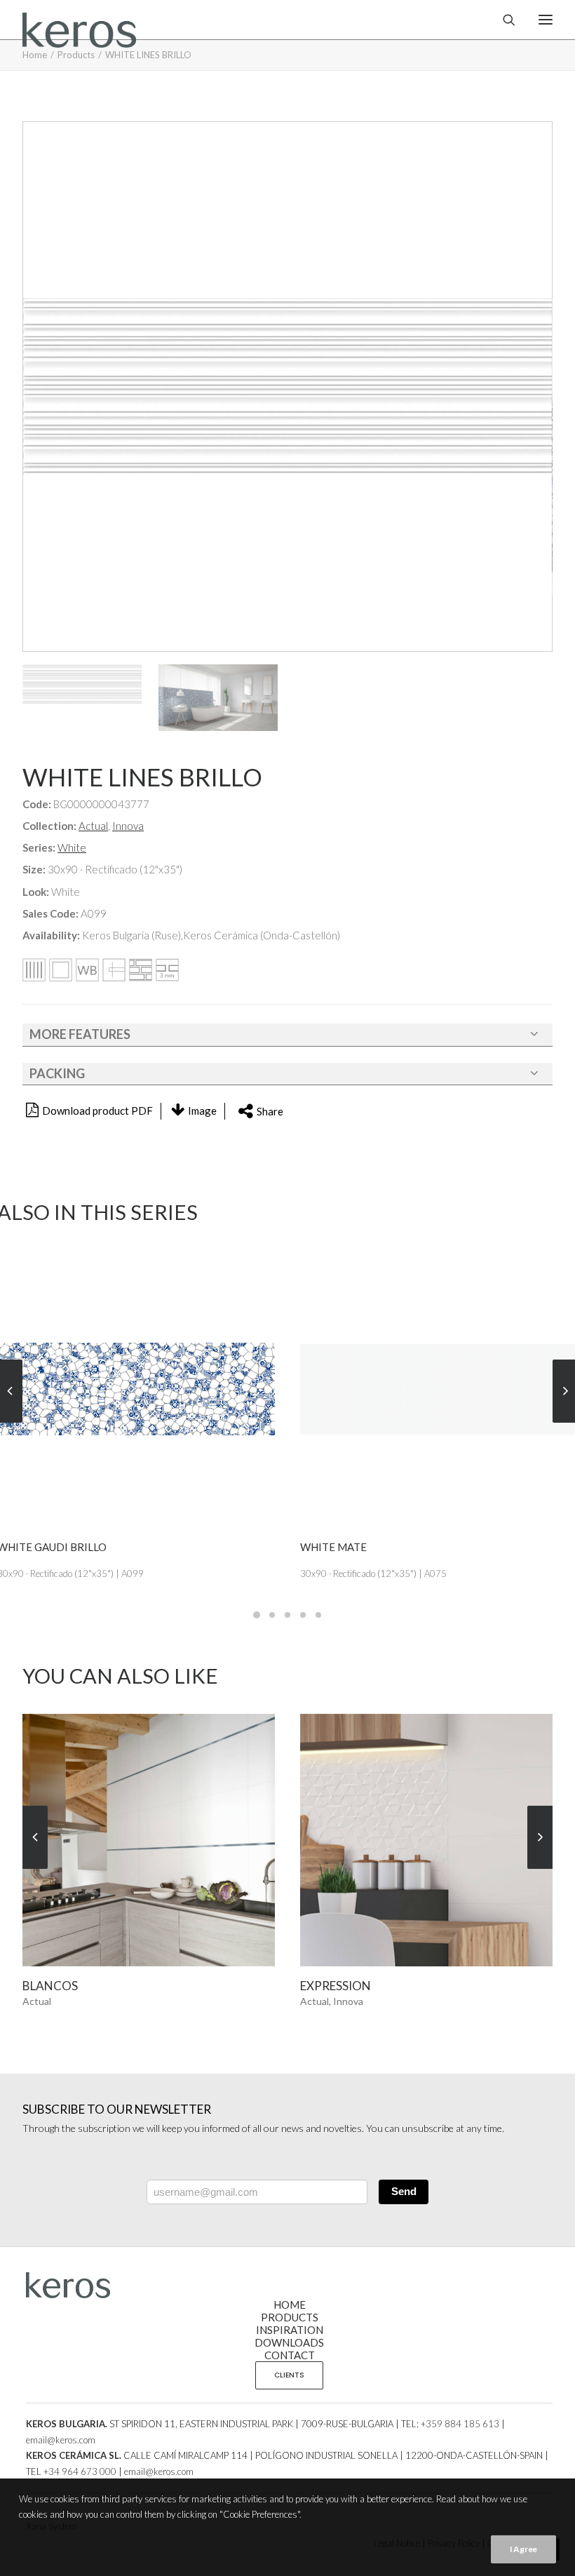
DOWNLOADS (289, 2342)
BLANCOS (50, 1986)
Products (76, 55)
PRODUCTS (290, 2317)
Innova (128, 826)
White (72, 847)
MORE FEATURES (80, 1034)
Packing (57, 1073)
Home (35, 55)
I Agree (523, 2549)
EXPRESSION (336, 1986)
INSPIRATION (290, 2330)
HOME (290, 2305)
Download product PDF (97, 1111)
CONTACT (290, 2355)
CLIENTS (289, 2375)
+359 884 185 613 (460, 2424)
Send (404, 2191)
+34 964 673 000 (80, 2471)
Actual (93, 826)
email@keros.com (61, 2440)
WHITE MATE (333, 1547)
